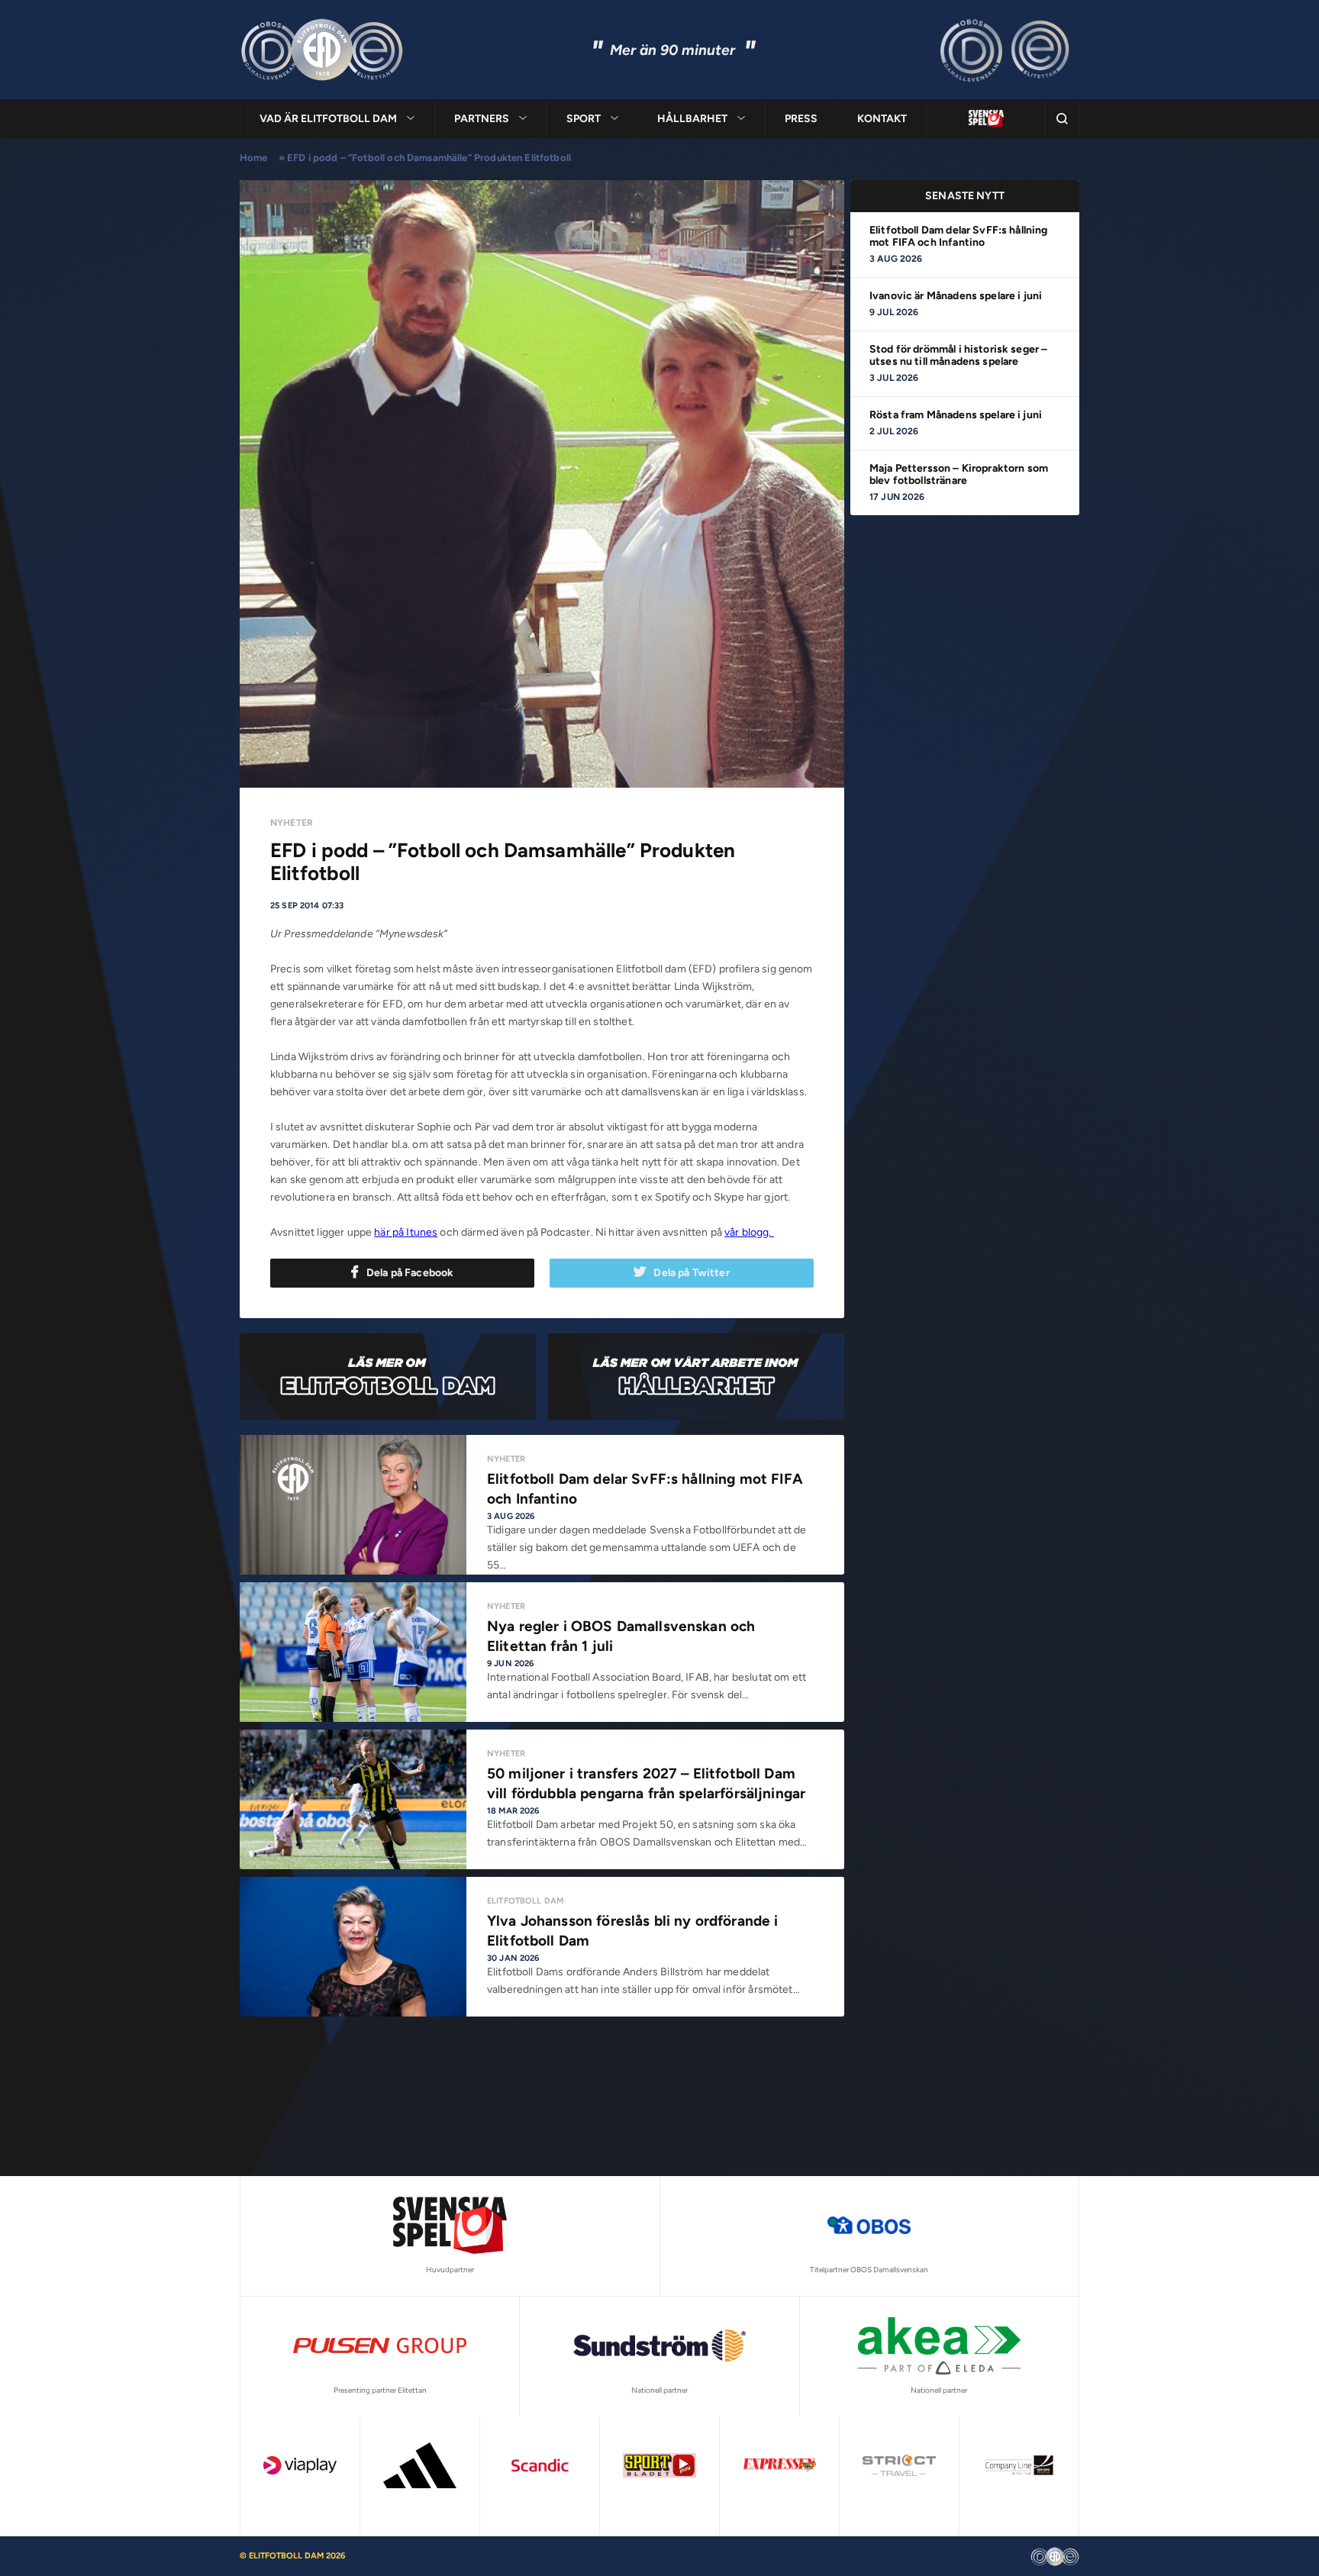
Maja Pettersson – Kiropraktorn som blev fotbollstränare (959, 474)
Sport (584, 119)
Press (801, 119)
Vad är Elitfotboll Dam (328, 119)
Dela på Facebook (410, 1273)
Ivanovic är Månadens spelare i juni (956, 296)
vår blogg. (749, 1232)
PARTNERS (482, 119)
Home (254, 158)
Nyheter (292, 823)
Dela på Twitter (691, 1273)
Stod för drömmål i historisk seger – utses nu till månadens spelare (958, 355)
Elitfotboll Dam (525, 1901)
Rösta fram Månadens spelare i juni (956, 415)
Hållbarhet (692, 119)
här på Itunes (406, 1232)
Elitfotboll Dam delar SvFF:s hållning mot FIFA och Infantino (959, 236)
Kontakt (882, 119)
